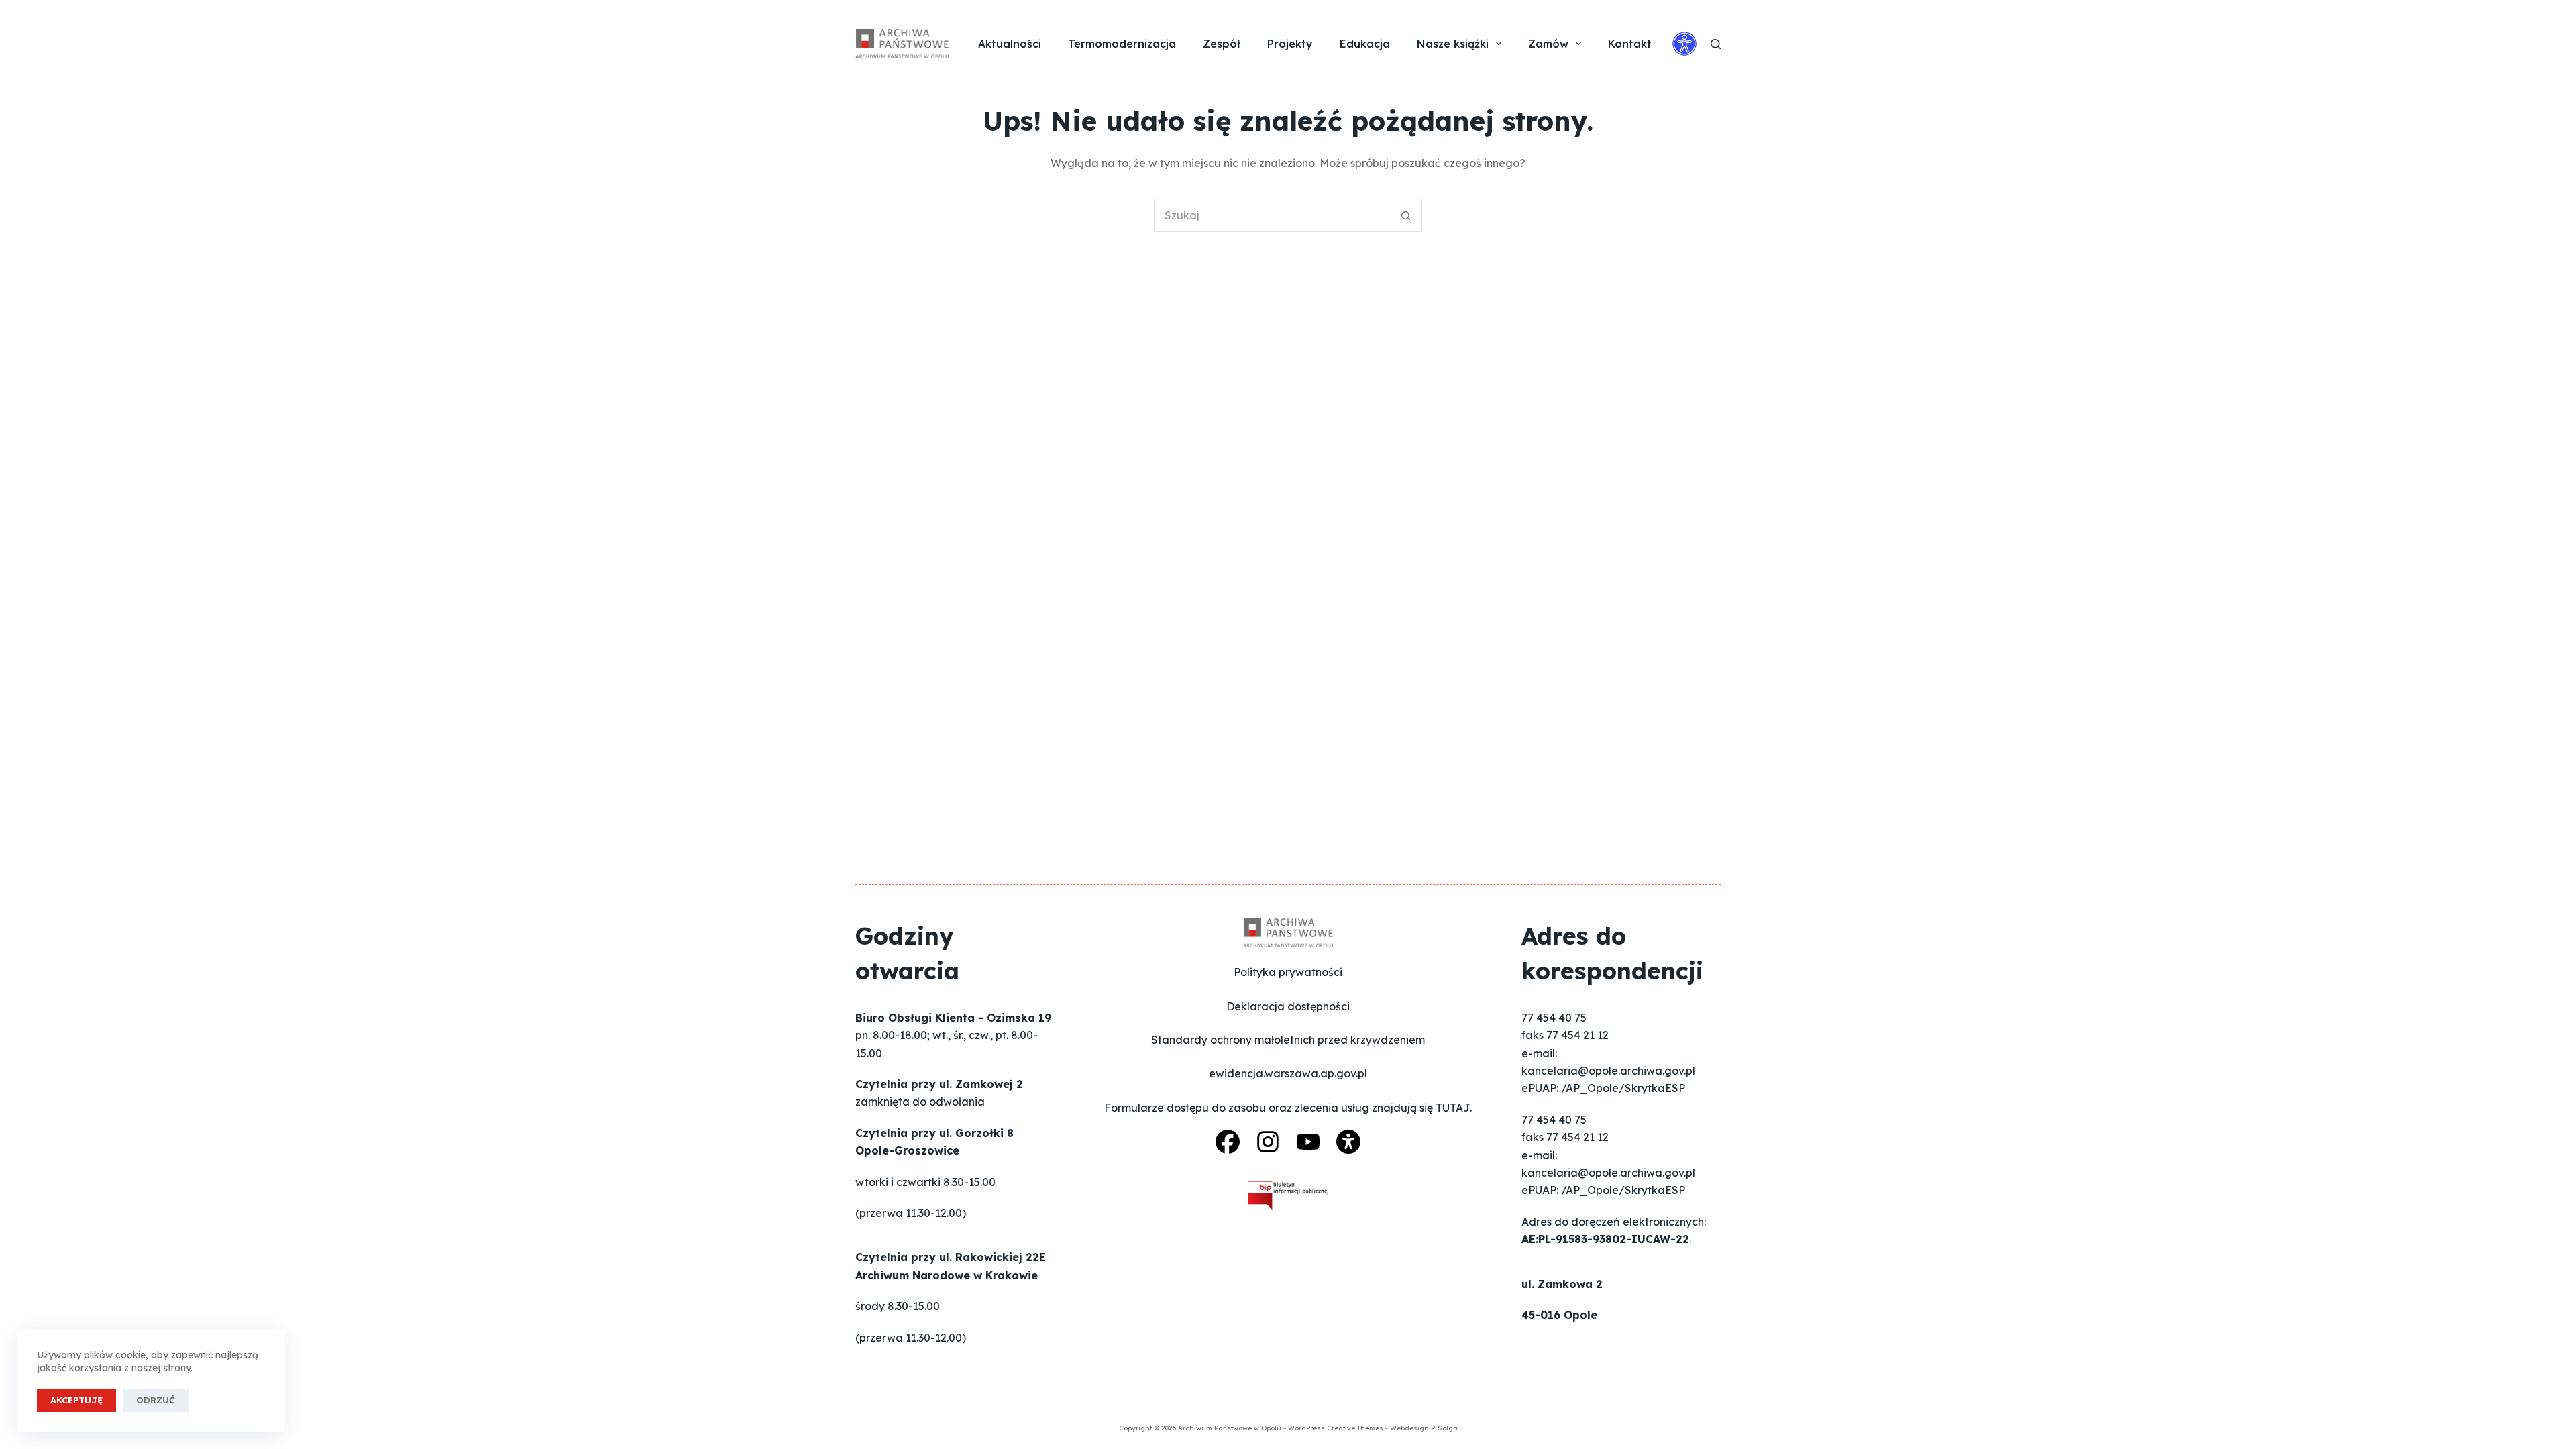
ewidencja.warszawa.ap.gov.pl (1288, 1073)
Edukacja (1365, 44)
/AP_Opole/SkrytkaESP (1623, 1088)
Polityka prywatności (1288, 972)
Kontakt (1630, 44)
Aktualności (1010, 44)
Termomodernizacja (1122, 44)
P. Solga (1444, 1428)
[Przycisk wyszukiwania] (1405, 215)
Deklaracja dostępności (1288, 1006)
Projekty (1290, 44)
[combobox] (1272, 215)
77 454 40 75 (1554, 1018)
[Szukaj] (1716, 44)
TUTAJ (1453, 1108)
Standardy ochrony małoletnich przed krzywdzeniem (1288, 1040)
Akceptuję (76, 1400)
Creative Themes (1355, 1428)
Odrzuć (156, 1400)
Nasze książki (1453, 44)
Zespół (1222, 44)
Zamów (1548, 44)
